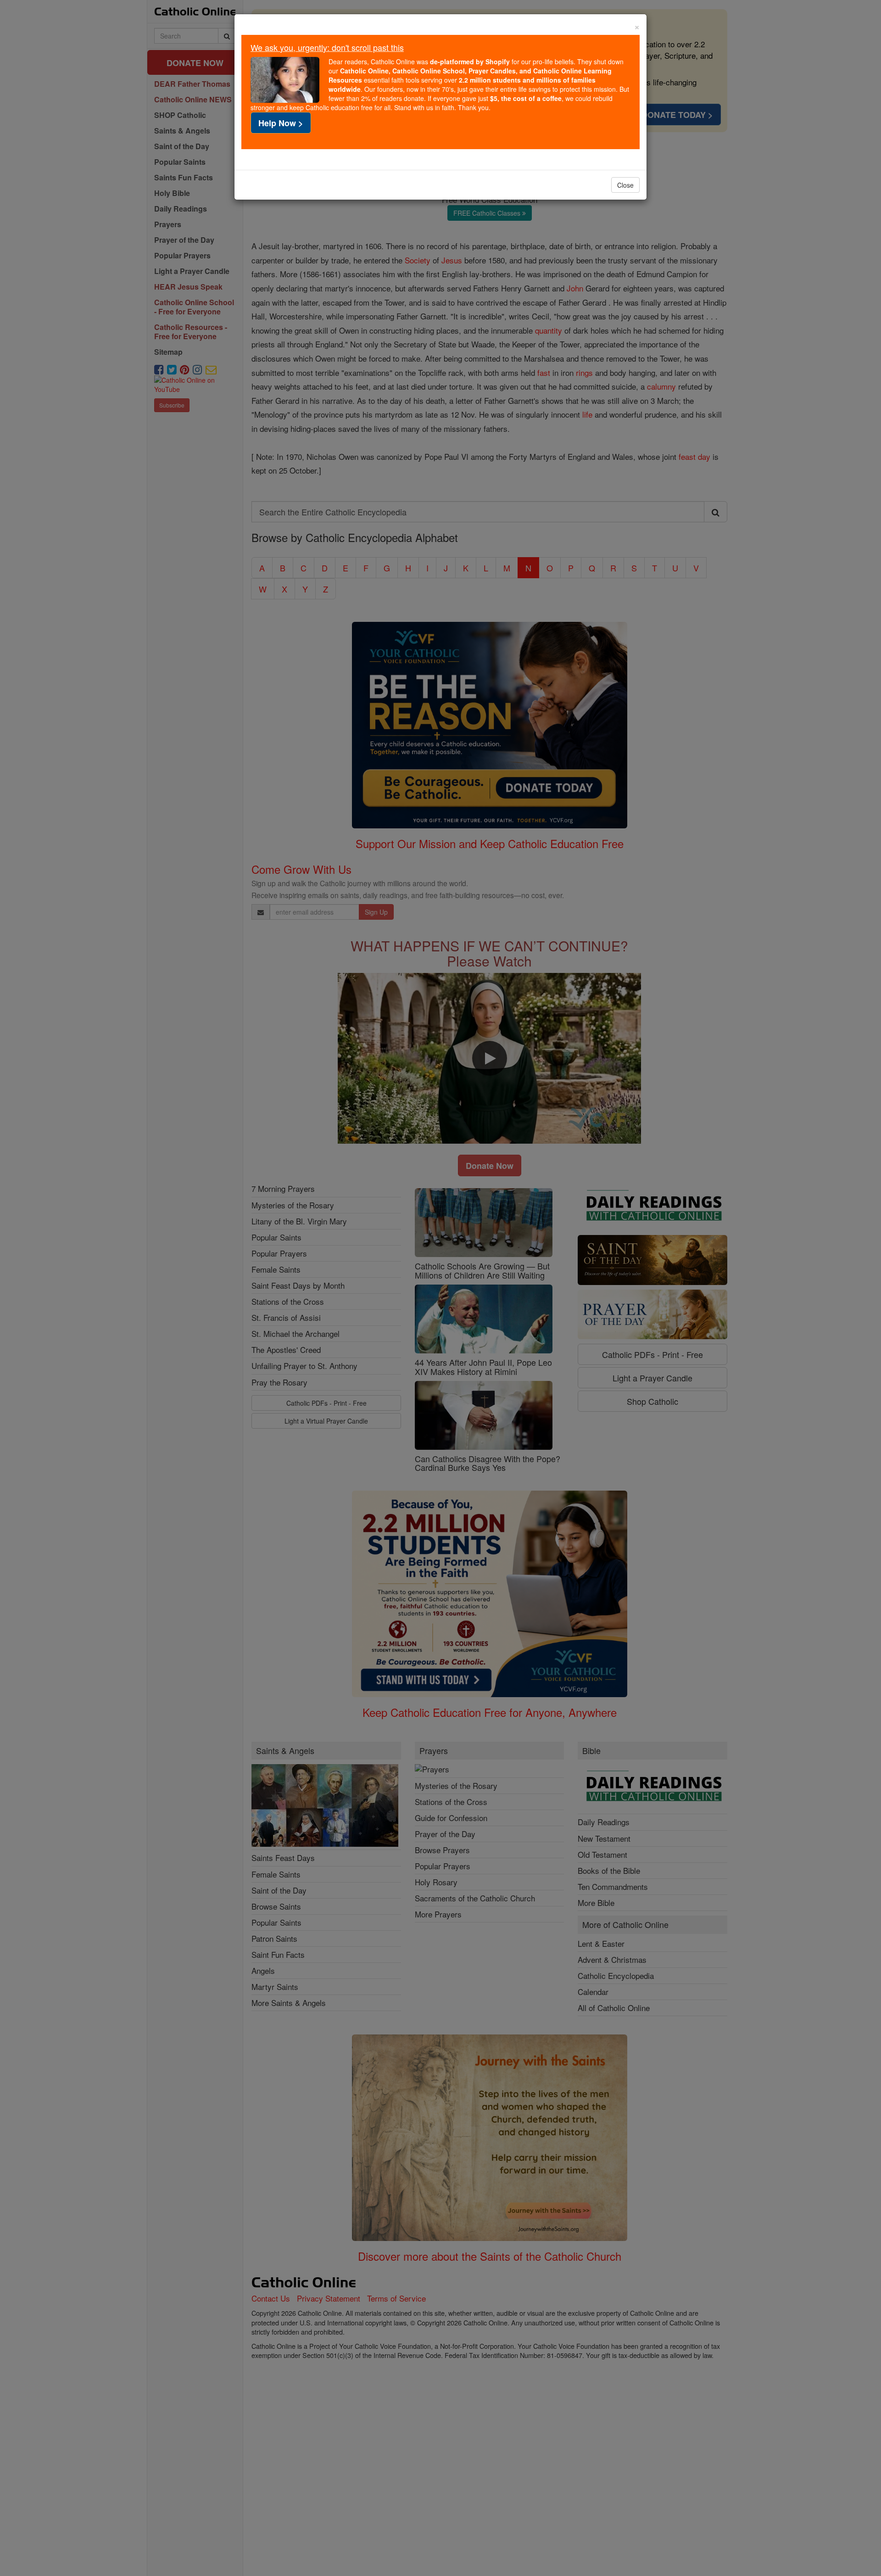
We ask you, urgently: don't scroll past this (327, 47)
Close (625, 185)
